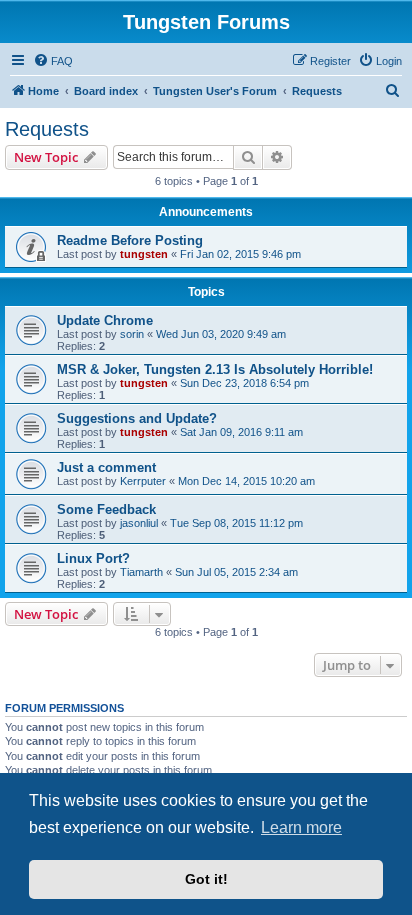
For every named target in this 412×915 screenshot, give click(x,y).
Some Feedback (106, 509)
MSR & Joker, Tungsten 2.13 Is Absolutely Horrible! (215, 369)
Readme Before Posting (130, 240)
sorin (132, 334)
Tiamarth (141, 572)
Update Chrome (105, 320)
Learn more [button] (301, 827)
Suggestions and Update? (137, 418)
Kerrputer (143, 481)
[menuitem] (53, 61)
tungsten (144, 254)
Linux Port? (93, 558)
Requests (47, 129)
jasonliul (139, 523)
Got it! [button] (206, 879)
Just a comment (106, 467)
